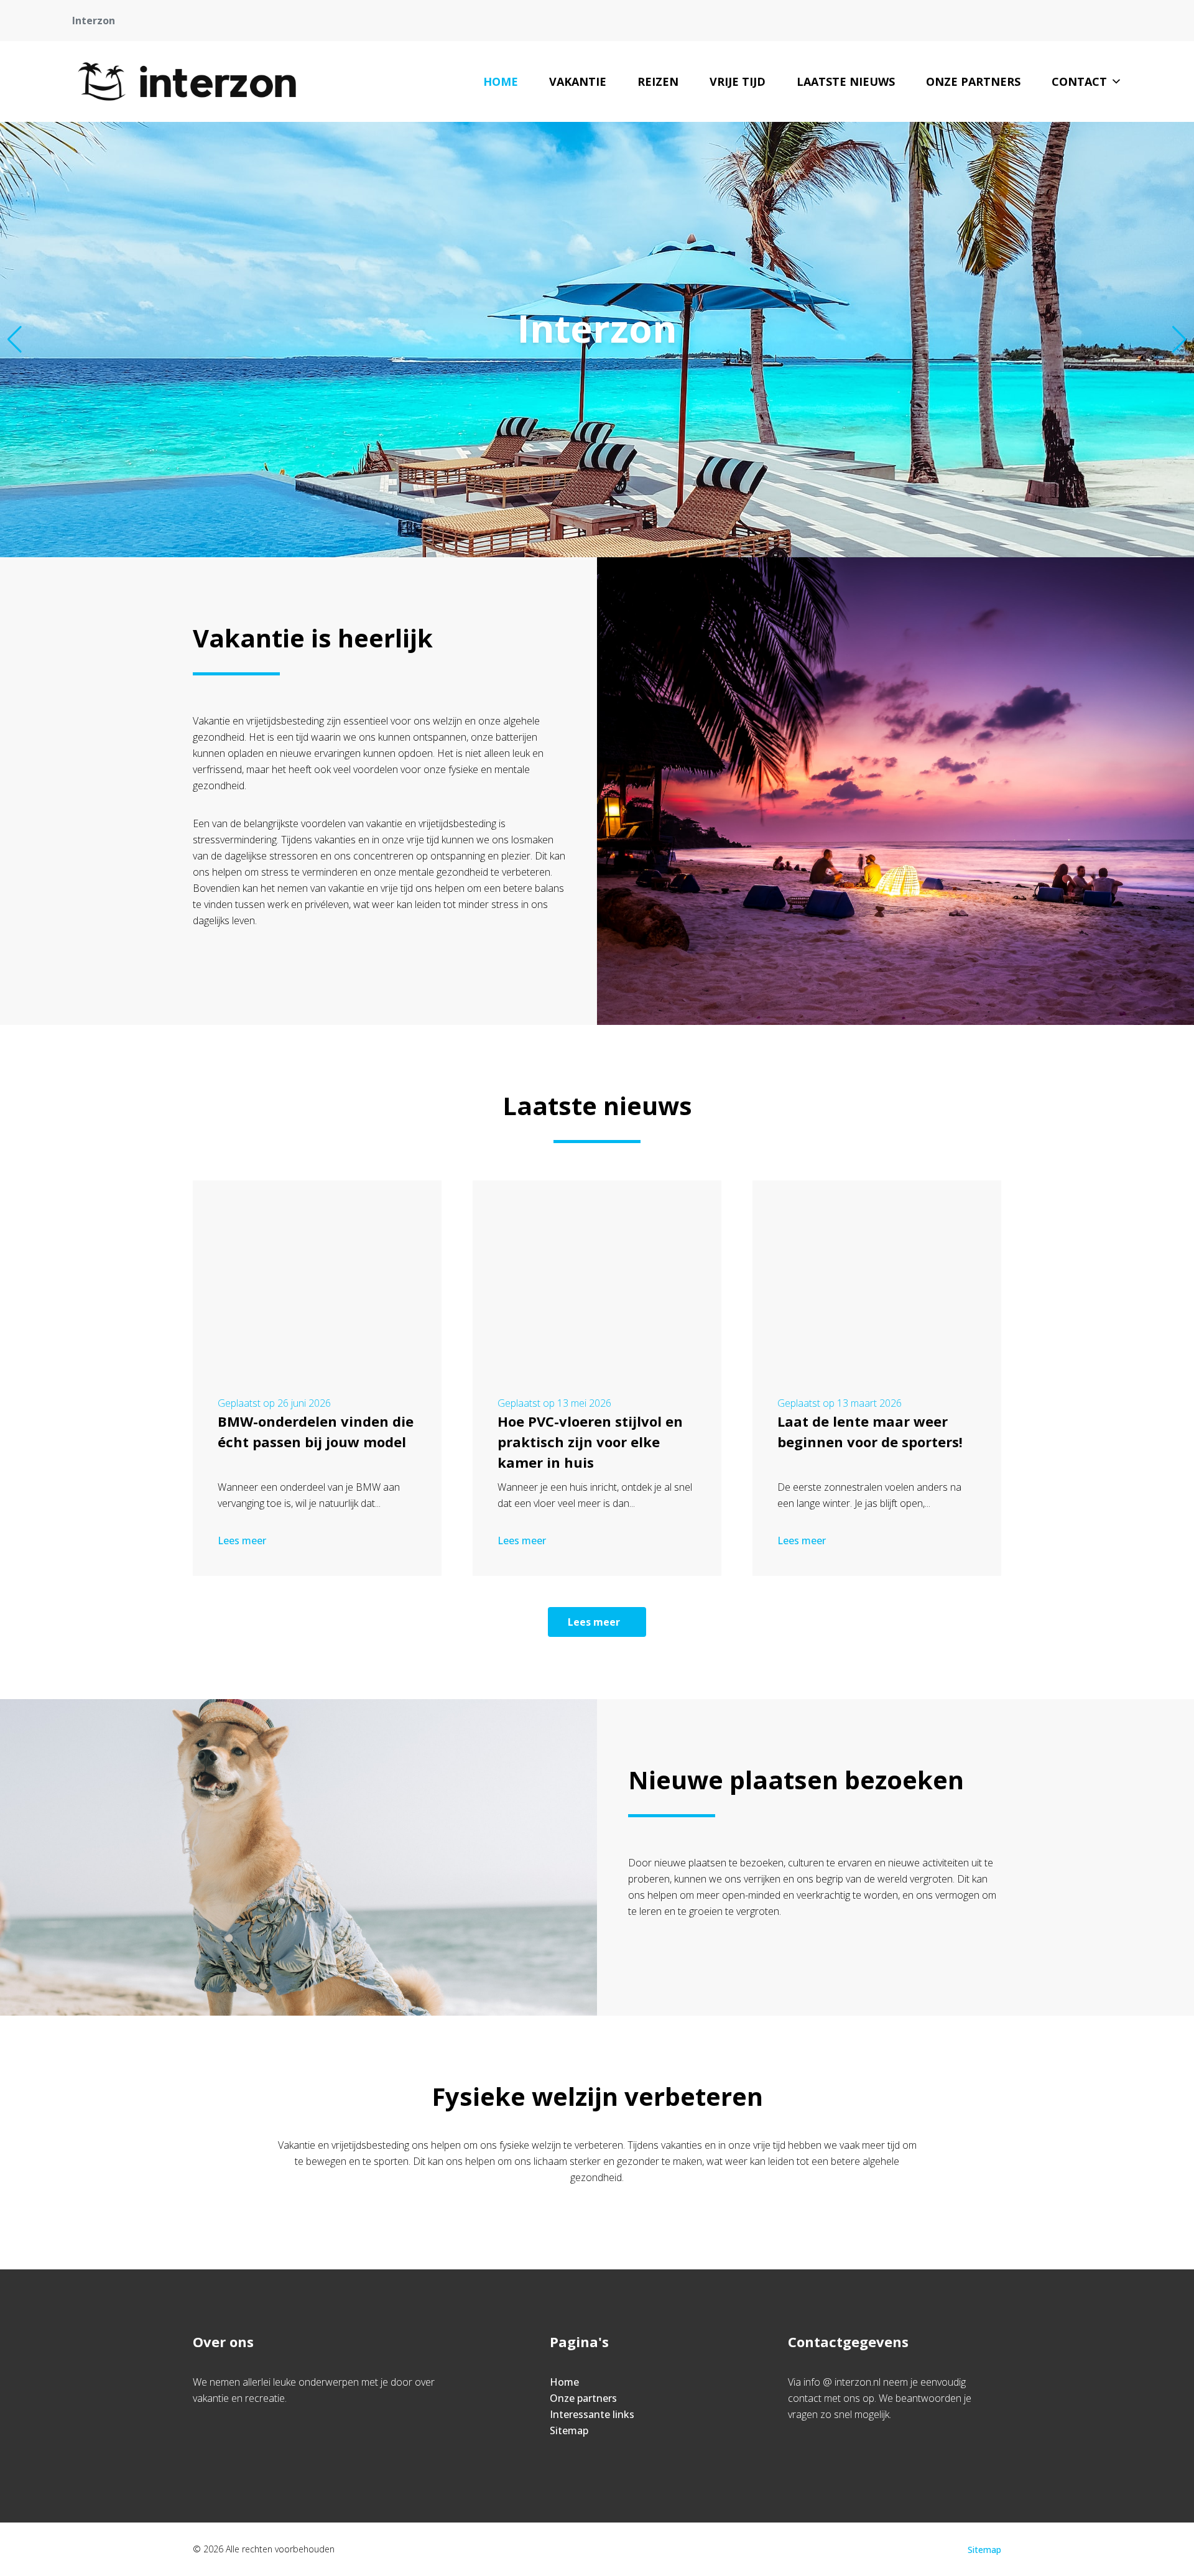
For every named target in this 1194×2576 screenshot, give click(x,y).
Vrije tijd (738, 81)
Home (501, 81)
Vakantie (578, 81)
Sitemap (569, 2430)
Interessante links (592, 2414)
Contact (1079, 81)
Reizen (658, 81)
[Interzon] (187, 81)
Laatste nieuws (846, 81)
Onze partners (973, 81)
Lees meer (242, 1541)
